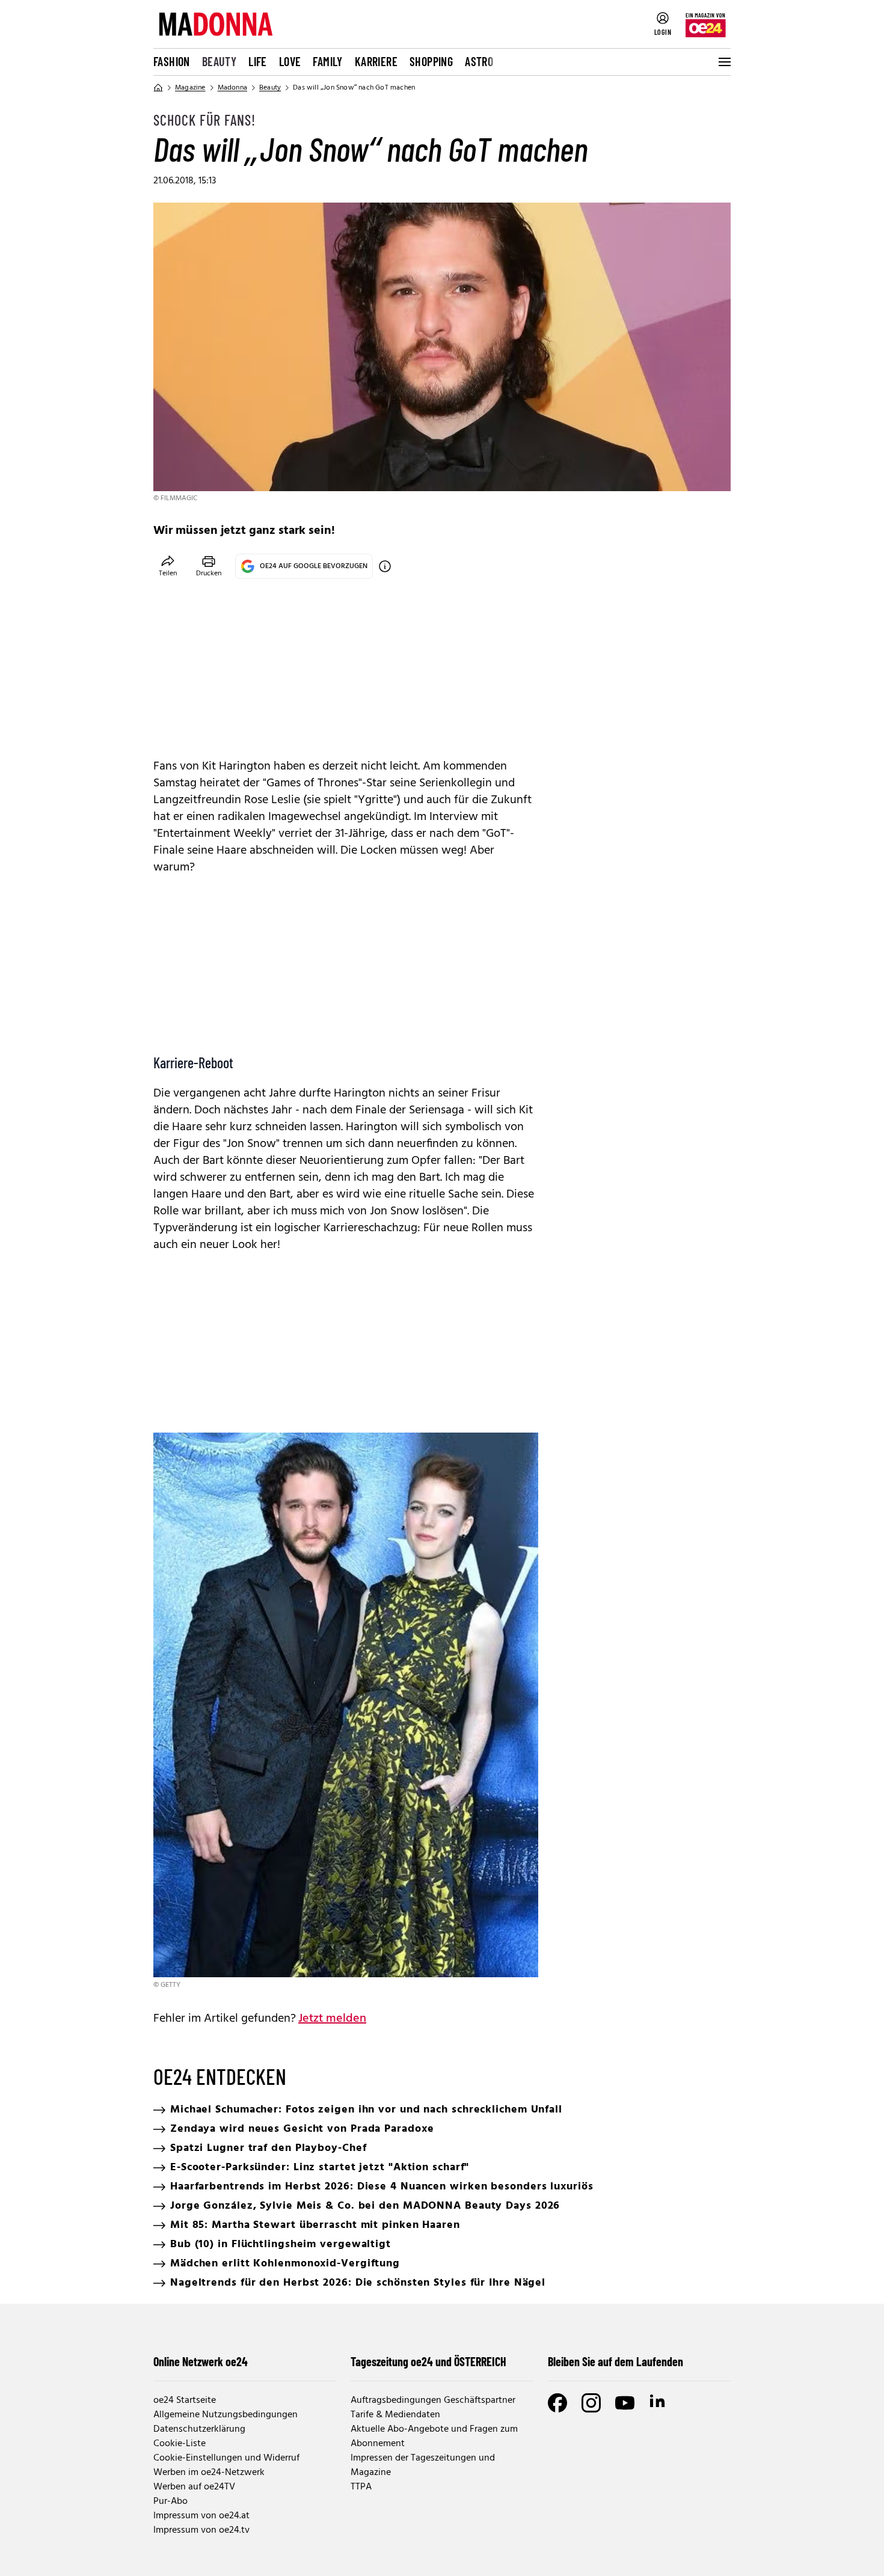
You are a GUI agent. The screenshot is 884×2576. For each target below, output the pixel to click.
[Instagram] (591, 2403)
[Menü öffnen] (723, 62)
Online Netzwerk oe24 (201, 2361)
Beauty (219, 61)
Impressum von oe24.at (201, 2516)
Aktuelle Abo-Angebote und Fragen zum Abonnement (434, 2437)
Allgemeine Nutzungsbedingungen (226, 2415)
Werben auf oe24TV (194, 2487)
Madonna (232, 88)
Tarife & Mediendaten (395, 2415)
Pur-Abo (170, 2501)
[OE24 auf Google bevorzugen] (385, 566)
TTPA (361, 2487)
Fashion (172, 61)
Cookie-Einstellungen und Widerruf (226, 2458)
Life (258, 61)
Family (327, 61)
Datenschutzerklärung (199, 2429)
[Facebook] (557, 2403)
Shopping (431, 61)
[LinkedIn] (658, 2403)
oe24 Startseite (185, 2400)
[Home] (158, 88)
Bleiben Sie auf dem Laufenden (615, 2361)
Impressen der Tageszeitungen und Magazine (423, 2465)
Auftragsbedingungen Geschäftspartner (433, 2400)
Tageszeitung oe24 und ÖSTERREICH (428, 2361)
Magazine (190, 88)
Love (290, 61)
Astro (479, 61)
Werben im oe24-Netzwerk (209, 2473)
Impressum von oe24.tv (201, 2530)
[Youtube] (625, 2403)
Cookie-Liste (180, 2444)
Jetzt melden (332, 2019)
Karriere (376, 61)
